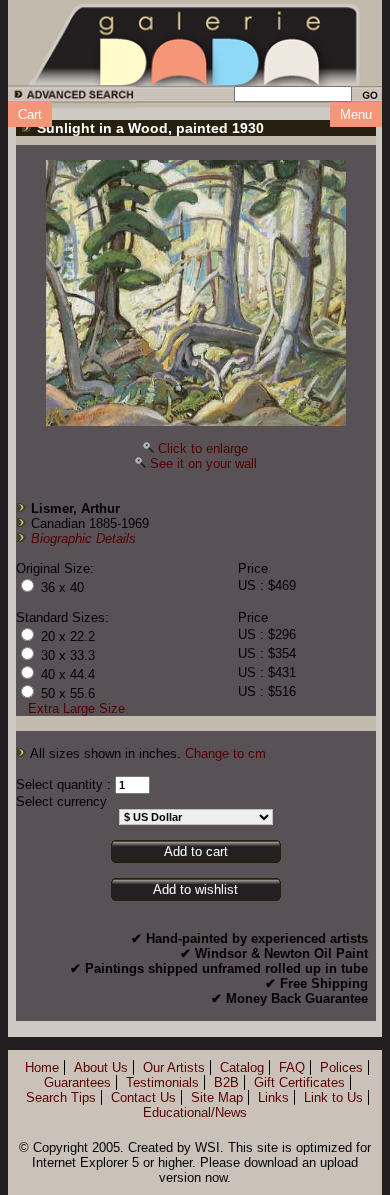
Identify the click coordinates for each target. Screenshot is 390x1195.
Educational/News (195, 1112)
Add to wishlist (195, 889)
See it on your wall (203, 463)
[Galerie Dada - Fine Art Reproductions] (195, 43)
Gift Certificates (299, 1082)
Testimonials (162, 1082)
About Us (101, 1067)
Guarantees (77, 1082)
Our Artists (174, 1067)
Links (273, 1097)
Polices (341, 1067)
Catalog (242, 1067)
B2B (226, 1082)
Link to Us (333, 1097)
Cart (30, 114)
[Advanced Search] (70, 97)
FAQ (292, 1067)
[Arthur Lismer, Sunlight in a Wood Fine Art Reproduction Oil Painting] (196, 293)
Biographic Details (83, 538)
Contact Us (143, 1097)
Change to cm (225, 753)
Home (42, 1067)
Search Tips (61, 1097)
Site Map (217, 1097)
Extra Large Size (76, 708)
